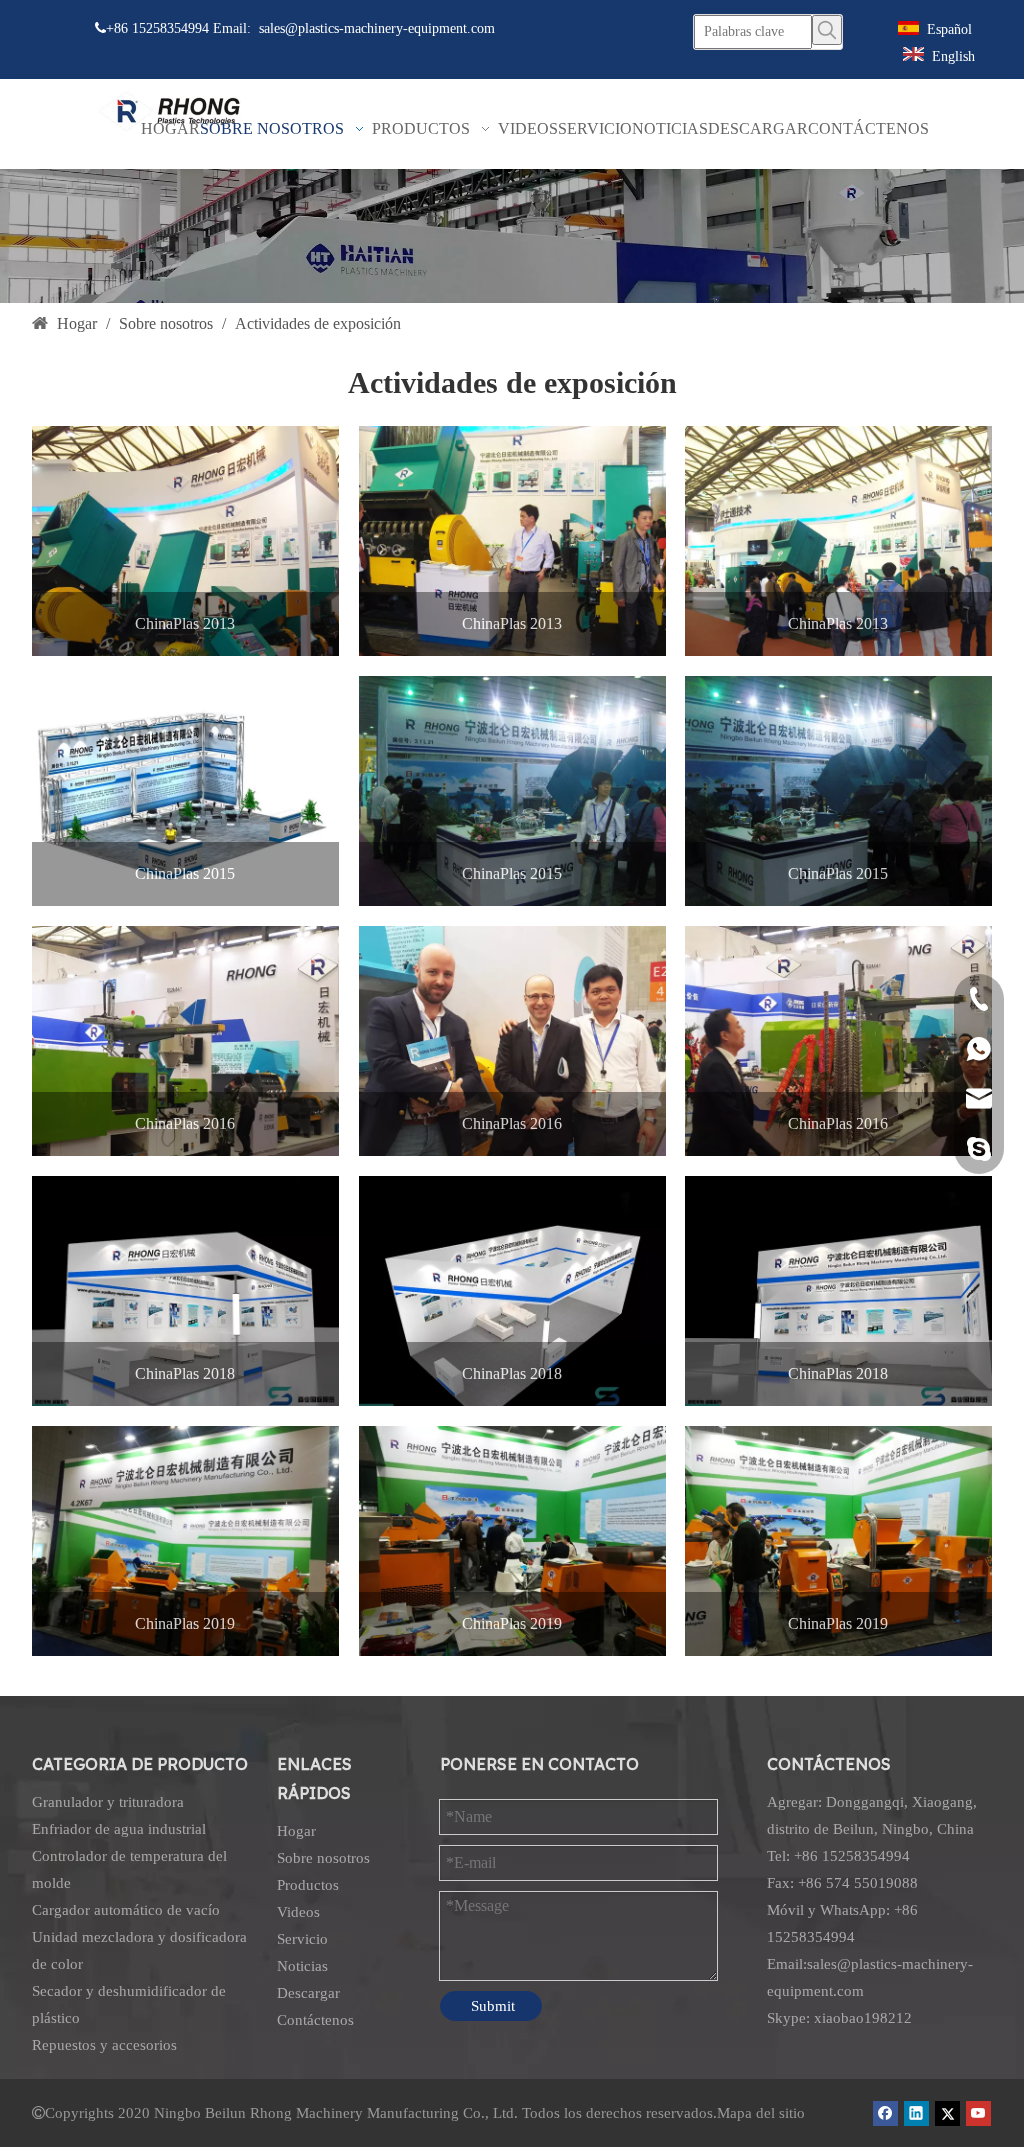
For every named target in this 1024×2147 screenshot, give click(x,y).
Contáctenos (315, 2020)
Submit (493, 2006)
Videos (298, 1912)
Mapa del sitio (761, 2113)
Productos (308, 1885)
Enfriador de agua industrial (119, 1829)
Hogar (296, 1831)
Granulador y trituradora (108, 1802)
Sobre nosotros (323, 1858)
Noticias (302, 1966)
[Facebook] (885, 2113)
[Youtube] (978, 2113)
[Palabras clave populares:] (827, 30)
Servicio (302, 1939)
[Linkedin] (916, 2113)
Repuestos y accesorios (104, 2045)
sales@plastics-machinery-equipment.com (377, 28)
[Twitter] (947, 2113)
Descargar (308, 1993)
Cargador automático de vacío (126, 1910)
